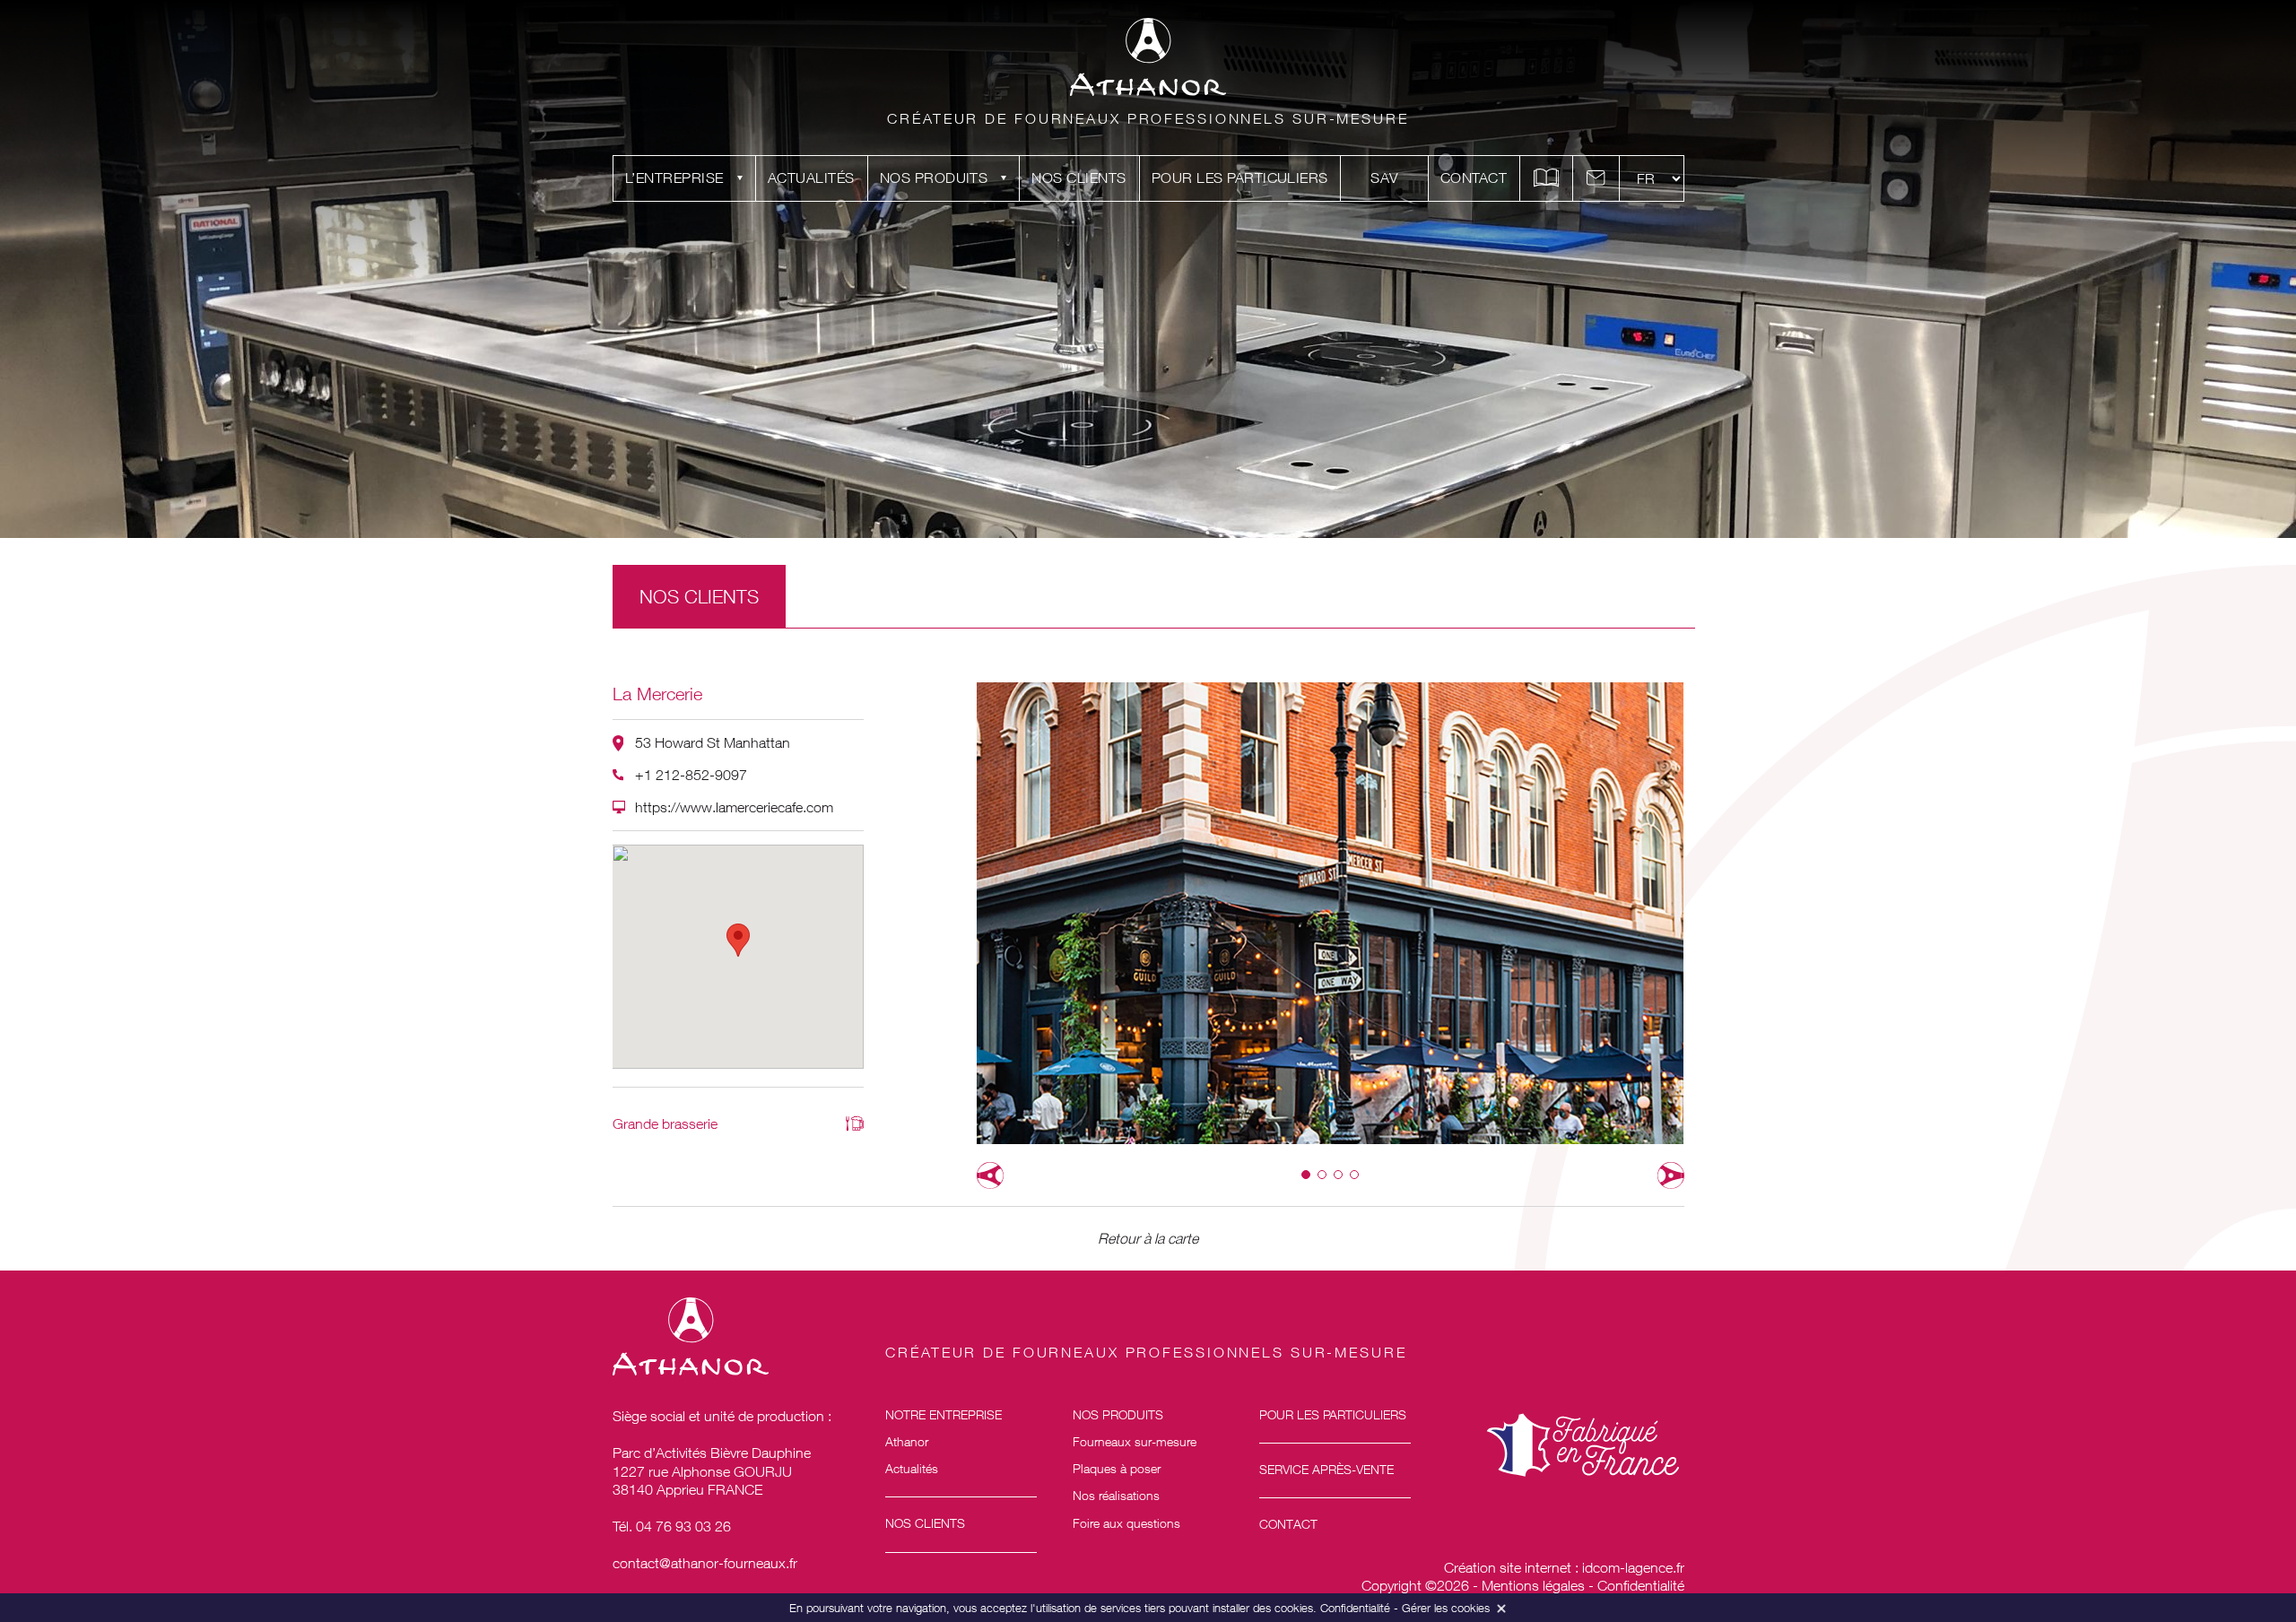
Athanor (907, 1441)
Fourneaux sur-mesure (1135, 1441)
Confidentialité (1641, 1585)
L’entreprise (674, 178)
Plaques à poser (1117, 1468)
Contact (1474, 178)
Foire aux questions (1126, 1523)
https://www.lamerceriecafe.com (734, 807)
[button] (1306, 1175)
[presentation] (990, 1175)
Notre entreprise (944, 1414)
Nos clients (1078, 178)
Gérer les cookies (1446, 1608)
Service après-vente (1326, 1469)
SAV (1384, 178)
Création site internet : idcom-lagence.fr (1564, 1567)
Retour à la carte (1148, 1238)
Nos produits (934, 178)
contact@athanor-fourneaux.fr (705, 1563)
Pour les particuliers (1240, 178)
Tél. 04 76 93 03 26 (672, 1526)
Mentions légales (1533, 1585)
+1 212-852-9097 (691, 775)
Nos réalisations (1116, 1495)
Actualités (811, 178)
